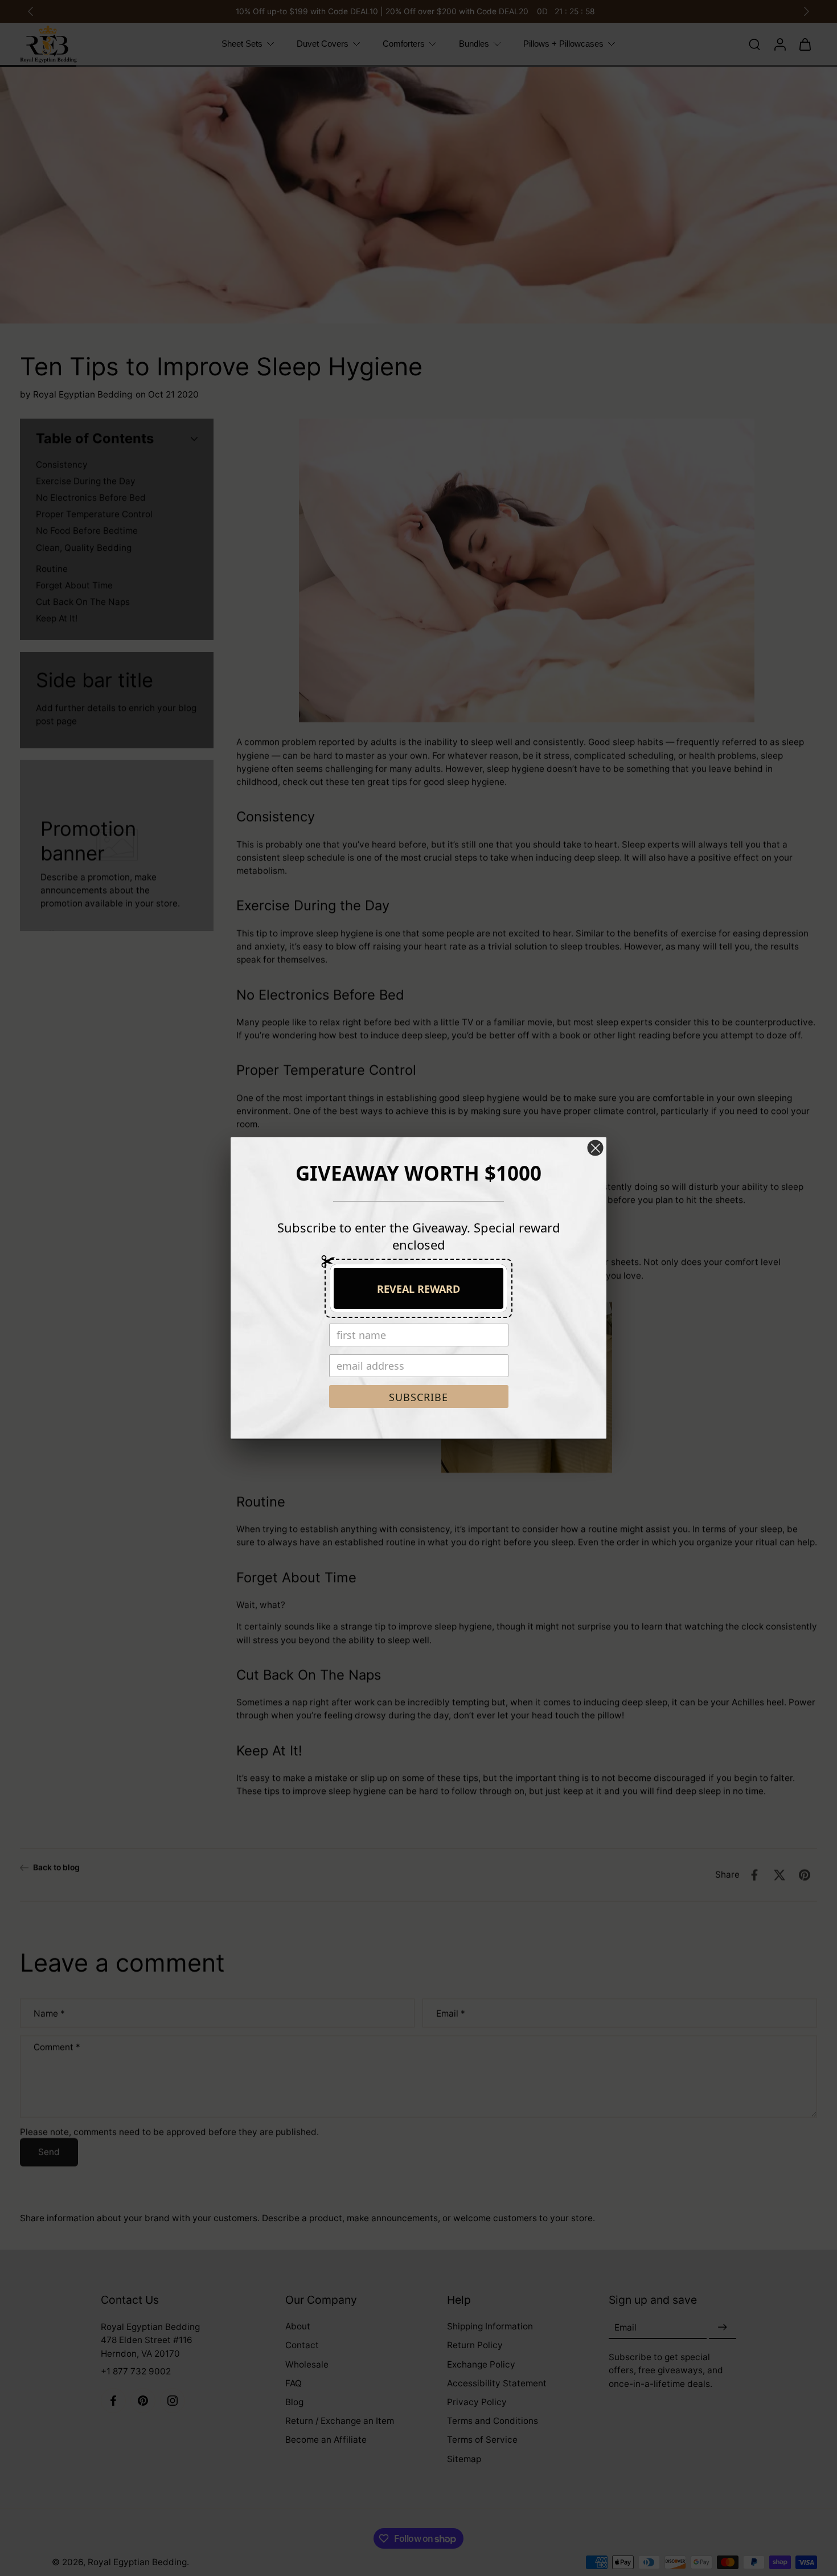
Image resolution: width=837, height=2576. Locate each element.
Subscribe (419, 1397)
